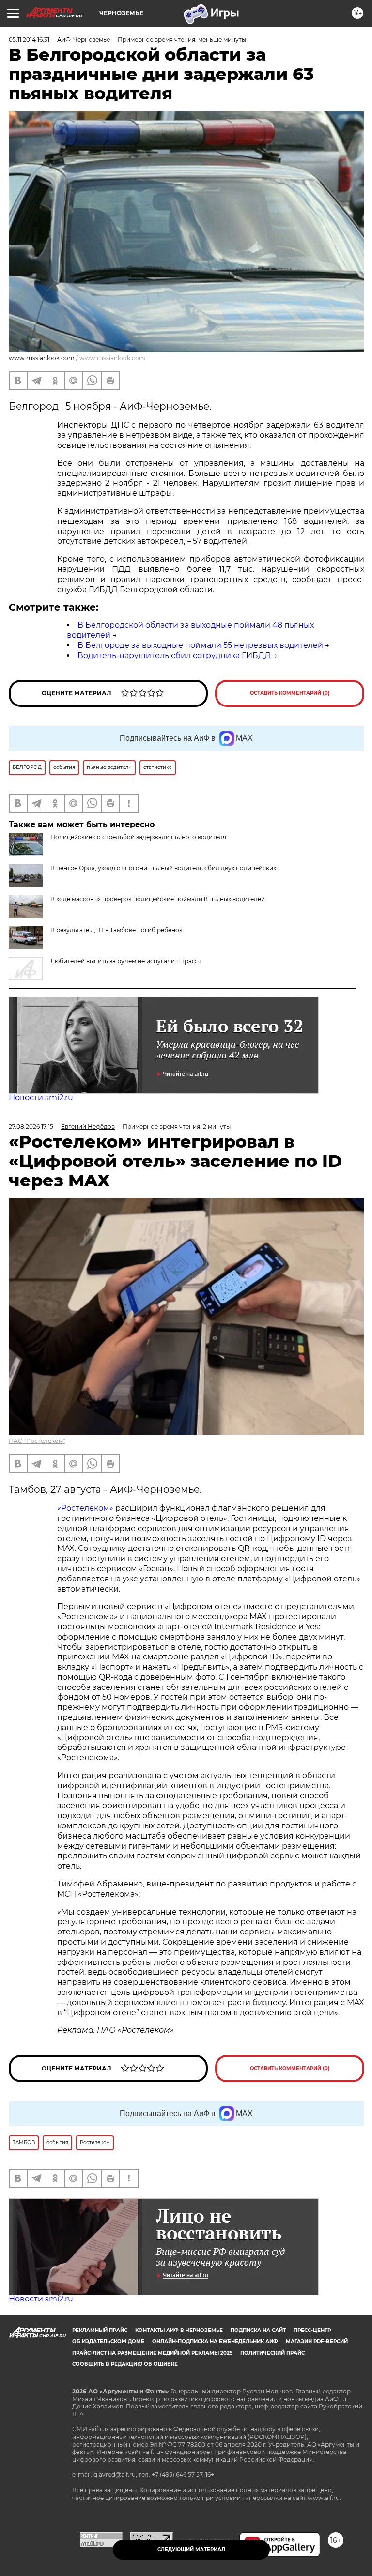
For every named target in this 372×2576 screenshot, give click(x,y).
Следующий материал (191, 2550)
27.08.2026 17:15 (31, 1127)
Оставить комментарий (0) (290, 693)
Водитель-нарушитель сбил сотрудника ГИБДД (174, 655)
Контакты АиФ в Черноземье (179, 2330)
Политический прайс (272, 2353)
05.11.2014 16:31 (29, 39)
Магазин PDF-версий (317, 2341)
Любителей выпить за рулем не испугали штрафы (125, 961)
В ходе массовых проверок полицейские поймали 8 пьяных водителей (158, 899)
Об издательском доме (108, 2341)
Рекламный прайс (100, 2330)
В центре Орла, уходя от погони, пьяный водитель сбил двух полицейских (163, 868)
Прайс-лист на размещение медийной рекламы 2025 (152, 2353)
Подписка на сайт (258, 2330)
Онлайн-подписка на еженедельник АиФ (215, 2341)
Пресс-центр (312, 2330)
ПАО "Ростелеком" (37, 1441)
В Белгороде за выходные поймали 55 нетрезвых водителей (200, 645)
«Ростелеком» (85, 1508)
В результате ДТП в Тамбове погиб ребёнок (116, 930)
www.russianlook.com (112, 358)
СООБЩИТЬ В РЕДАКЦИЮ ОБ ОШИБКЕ (125, 2364)
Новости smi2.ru (41, 1097)
